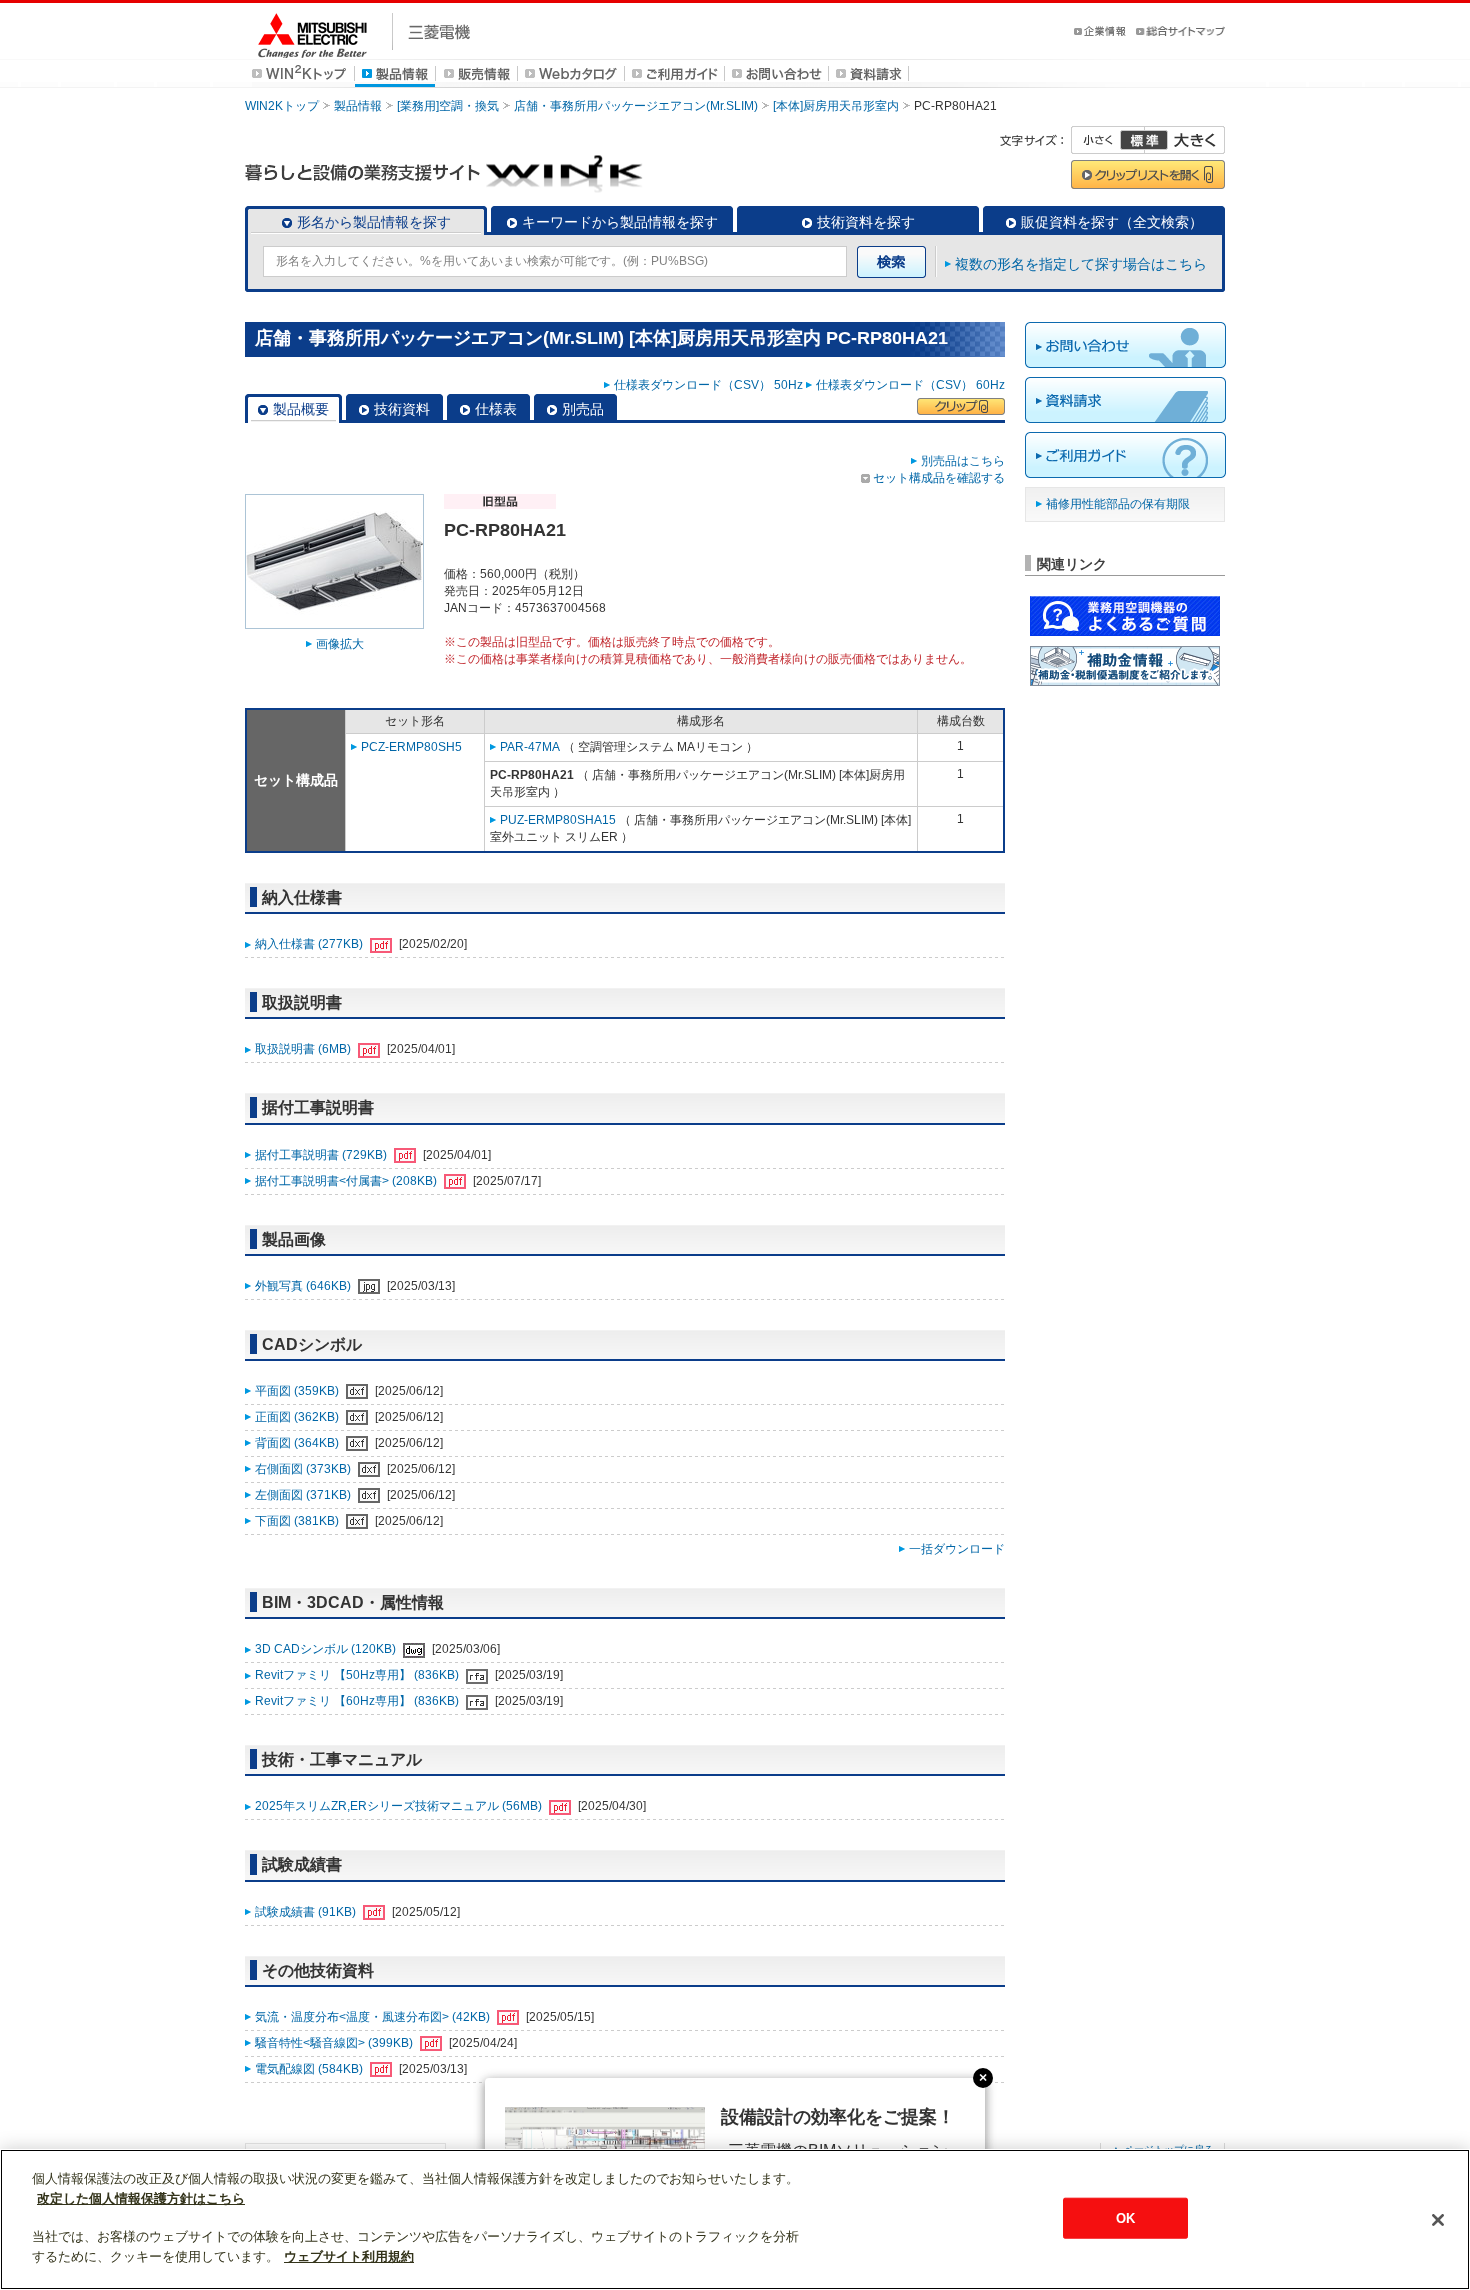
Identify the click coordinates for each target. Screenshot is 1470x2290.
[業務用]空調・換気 (448, 106)
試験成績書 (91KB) (307, 1912)
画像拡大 (340, 644)
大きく (1185, 140)
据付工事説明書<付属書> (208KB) (347, 1181)
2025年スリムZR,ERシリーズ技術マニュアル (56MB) (400, 1806)
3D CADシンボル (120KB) (327, 1649)
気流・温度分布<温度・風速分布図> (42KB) (374, 2017)
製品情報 (358, 106)
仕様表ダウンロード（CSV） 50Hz (708, 385)
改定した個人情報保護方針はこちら (141, 2198)
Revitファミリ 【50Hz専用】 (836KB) (358, 1675)
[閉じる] (1438, 2220)
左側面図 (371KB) (304, 1495)
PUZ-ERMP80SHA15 (558, 820)
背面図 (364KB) (298, 1443)
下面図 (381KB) (298, 1521)
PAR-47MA (530, 747)
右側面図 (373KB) (304, 1469)
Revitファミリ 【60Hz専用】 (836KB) (358, 1701)
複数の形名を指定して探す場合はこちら (1081, 264)
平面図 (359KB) (298, 1391)
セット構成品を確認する (939, 478)
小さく (1108, 140)
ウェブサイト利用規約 (349, 2256)
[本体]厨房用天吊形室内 (836, 106)
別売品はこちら (963, 461)
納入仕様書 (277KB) (310, 944)
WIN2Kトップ (282, 106)
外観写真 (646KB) (304, 1286)
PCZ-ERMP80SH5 (411, 747)
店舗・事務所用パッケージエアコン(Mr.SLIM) (636, 106)
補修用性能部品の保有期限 (1118, 504)
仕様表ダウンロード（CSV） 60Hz (910, 385)
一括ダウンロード (957, 1549)
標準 (1144, 140)
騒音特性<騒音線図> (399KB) (335, 2043)
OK (1125, 2217)
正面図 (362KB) (298, 1417)
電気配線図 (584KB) (310, 2069)
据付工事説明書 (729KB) (322, 1155)
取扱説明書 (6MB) (304, 1049)
